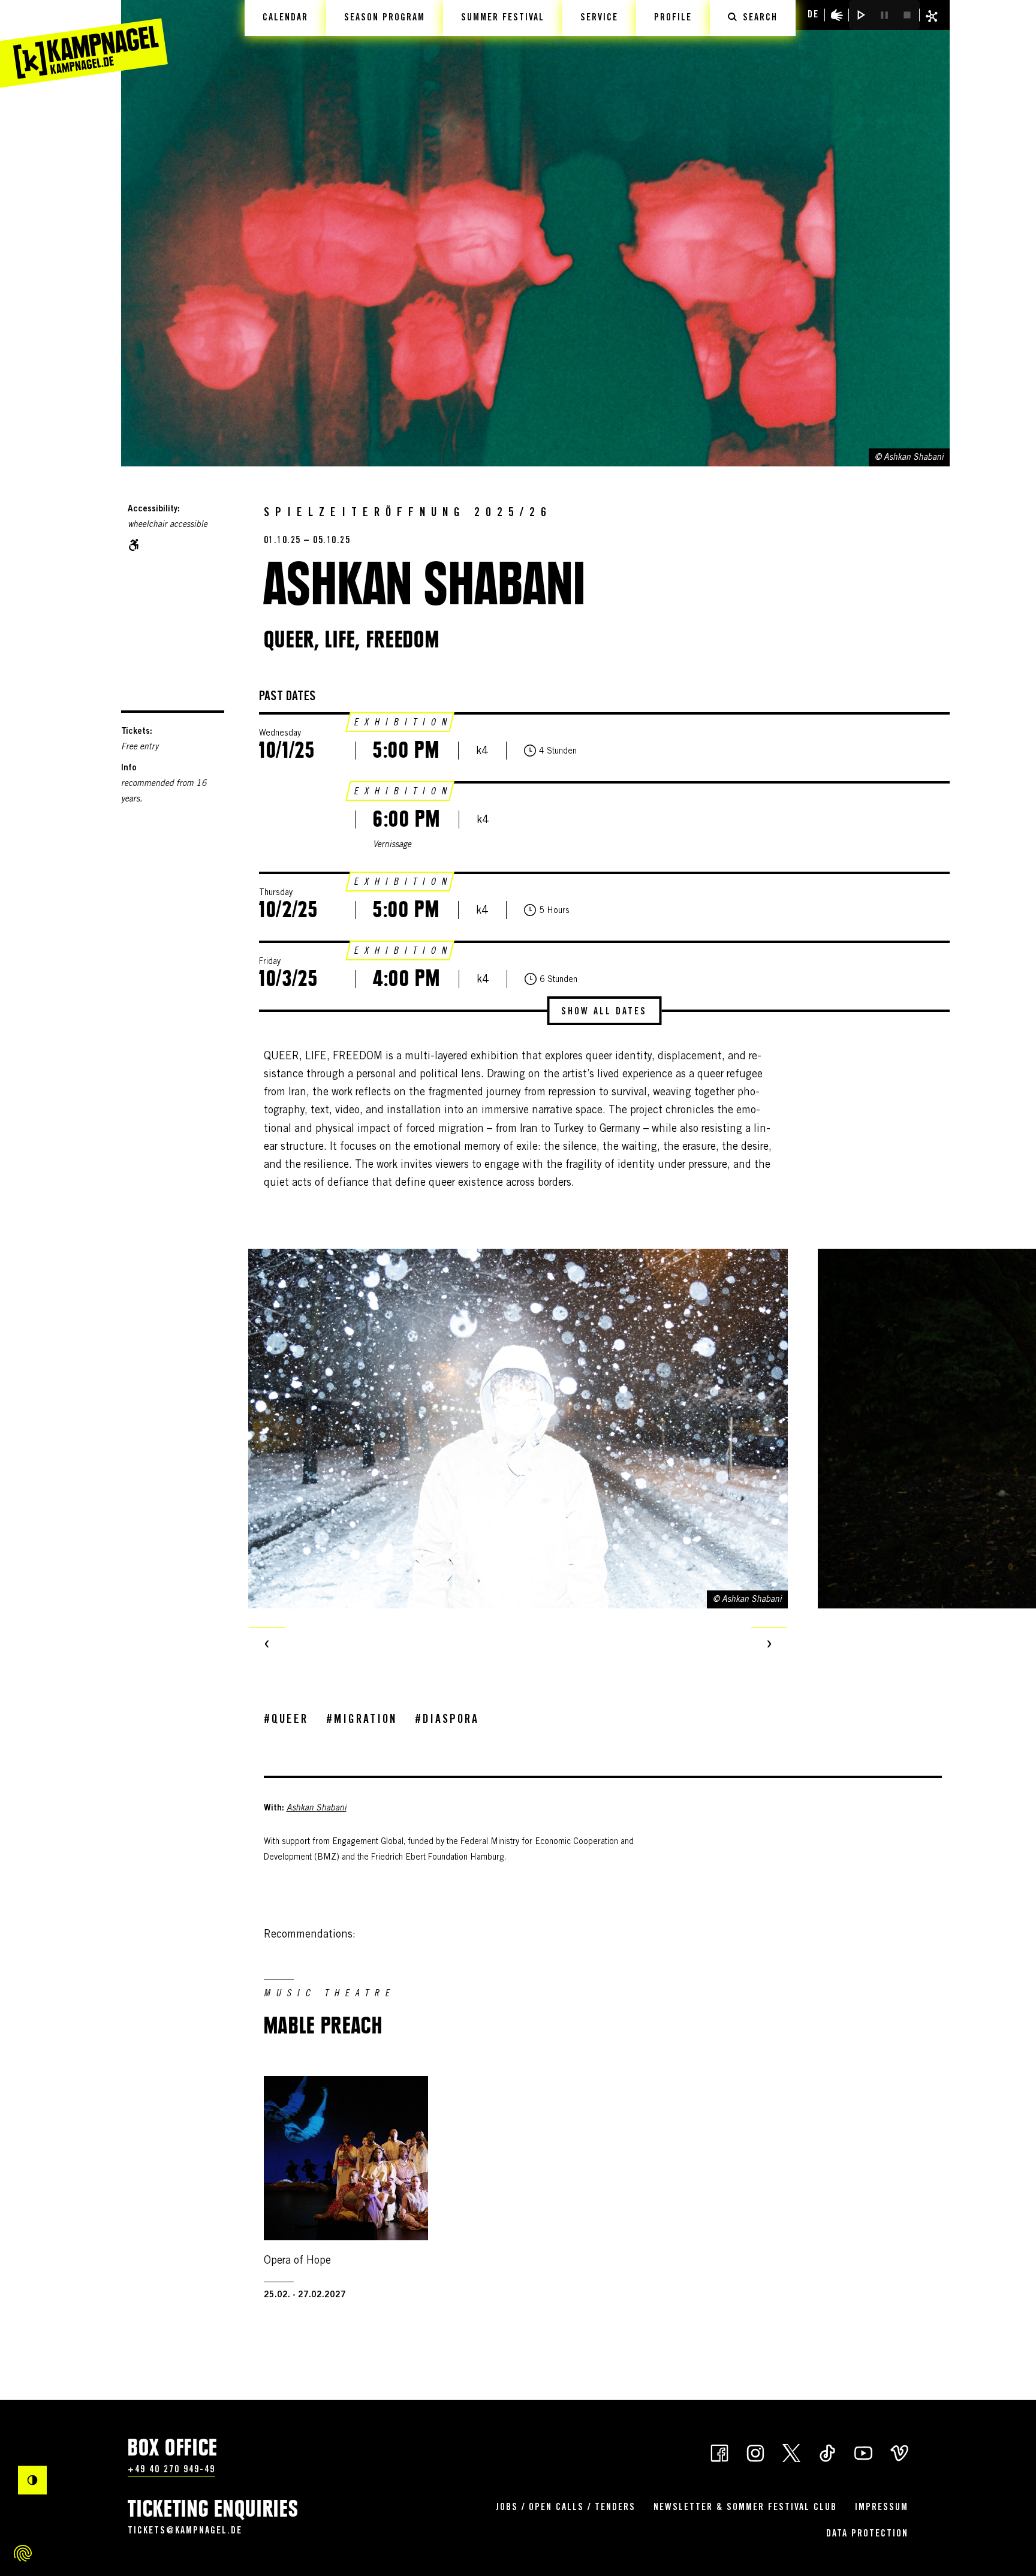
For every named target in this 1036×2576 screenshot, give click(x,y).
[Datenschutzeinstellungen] (23, 2553)
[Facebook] (719, 2452)
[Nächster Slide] (769, 1645)
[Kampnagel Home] (84, 44)
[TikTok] (827, 2452)
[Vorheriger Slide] (267, 1645)
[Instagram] (755, 2452)
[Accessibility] (837, 15)
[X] (791, 2452)
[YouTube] (863, 2452)
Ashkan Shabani (317, 1809)
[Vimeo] (899, 2452)
